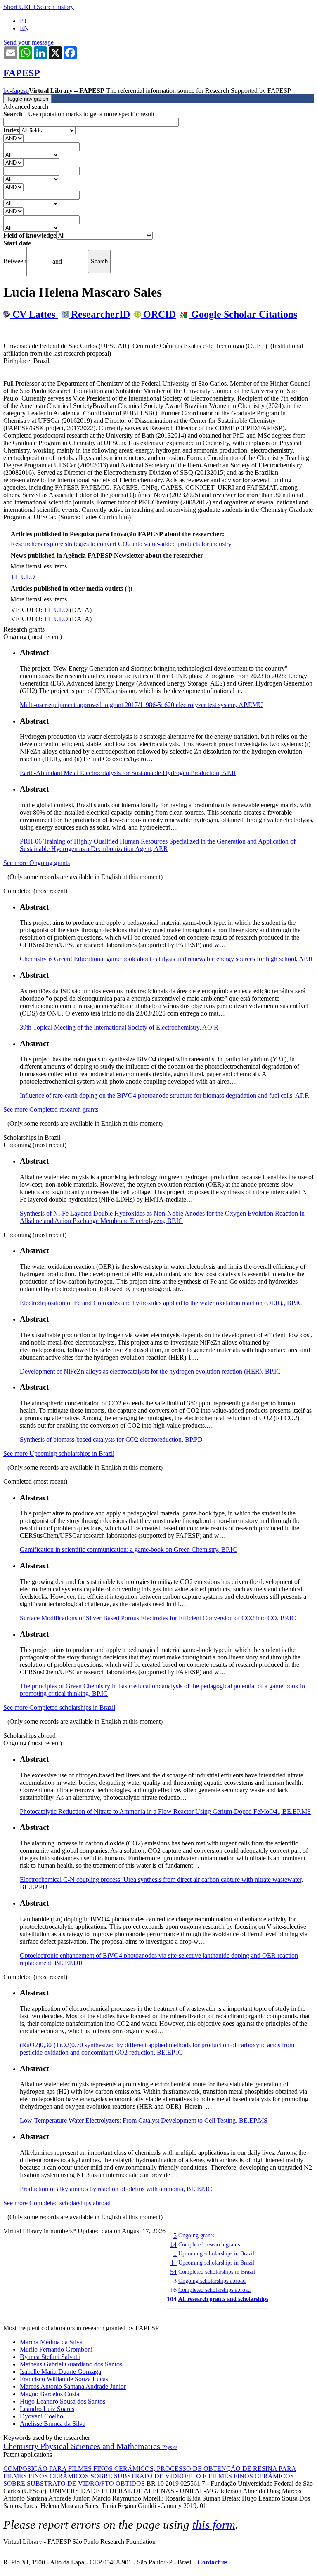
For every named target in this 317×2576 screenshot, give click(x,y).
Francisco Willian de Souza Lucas (64, 2379)
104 (172, 2299)
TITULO (23, 577)
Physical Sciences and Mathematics (101, 2446)
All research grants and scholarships (223, 2299)
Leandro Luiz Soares (47, 2409)
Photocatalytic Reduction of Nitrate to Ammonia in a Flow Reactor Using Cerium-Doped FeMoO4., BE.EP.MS (165, 1811)
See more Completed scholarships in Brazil (59, 1708)
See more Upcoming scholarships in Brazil (59, 1453)
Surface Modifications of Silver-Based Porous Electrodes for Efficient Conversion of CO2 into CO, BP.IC (158, 1618)
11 (174, 2263)
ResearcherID (99, 314)
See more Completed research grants (51, 1109)
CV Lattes (34, 314)
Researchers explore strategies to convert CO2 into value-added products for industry (121, 544)
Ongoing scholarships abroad (212, 2281)
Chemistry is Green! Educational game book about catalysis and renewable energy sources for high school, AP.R (166, 959)
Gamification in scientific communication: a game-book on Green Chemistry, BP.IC (128, 1550)
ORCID (158, 314)
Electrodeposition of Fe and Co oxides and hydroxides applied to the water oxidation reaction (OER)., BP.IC (161, 1303)
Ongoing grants (196, 2235)
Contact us (212, 2562)
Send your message (28, 42)
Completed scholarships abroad (214, 2290)
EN (24, 28)
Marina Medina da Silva (51, 2342)
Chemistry (22, 2446)
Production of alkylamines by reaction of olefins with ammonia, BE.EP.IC (116, 2189)
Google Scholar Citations (243, 314)
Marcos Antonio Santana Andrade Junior (73, 2386)
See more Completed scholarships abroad (57, 2203)
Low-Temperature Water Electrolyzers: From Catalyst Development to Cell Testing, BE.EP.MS (144, 2120)
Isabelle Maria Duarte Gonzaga (60, 2372)
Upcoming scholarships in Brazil (216, 2253)
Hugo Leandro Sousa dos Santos (63, 2401)
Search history (55, 7)
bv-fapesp (16, 91)
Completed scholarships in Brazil (217, 2272)
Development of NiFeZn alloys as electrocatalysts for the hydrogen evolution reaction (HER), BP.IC (150, 1371)
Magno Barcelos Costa (50, 2394)
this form (214, 2524)
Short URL (18, 7)
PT (24, 21)
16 (173, 2290)
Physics (170, 2447)
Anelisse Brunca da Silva (53, 2424)
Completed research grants (209, 2244)
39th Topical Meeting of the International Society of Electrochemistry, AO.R (119, 1027)
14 (173, 2245)
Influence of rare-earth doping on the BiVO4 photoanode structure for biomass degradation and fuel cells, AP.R (164, 1095)
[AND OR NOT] (13, 138)
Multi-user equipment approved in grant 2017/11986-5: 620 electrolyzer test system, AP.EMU (141, 705)
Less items (53, 566)
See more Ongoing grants (37, 863)
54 (173, 2272)
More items (25, 566)
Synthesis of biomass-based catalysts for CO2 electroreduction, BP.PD (111, 1439)
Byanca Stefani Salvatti (50, 2357)
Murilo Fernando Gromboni (56, 2349)
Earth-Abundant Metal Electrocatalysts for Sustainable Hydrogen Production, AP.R (128, 773)
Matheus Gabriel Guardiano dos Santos (71, 2364)
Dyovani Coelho (41, 2416)
